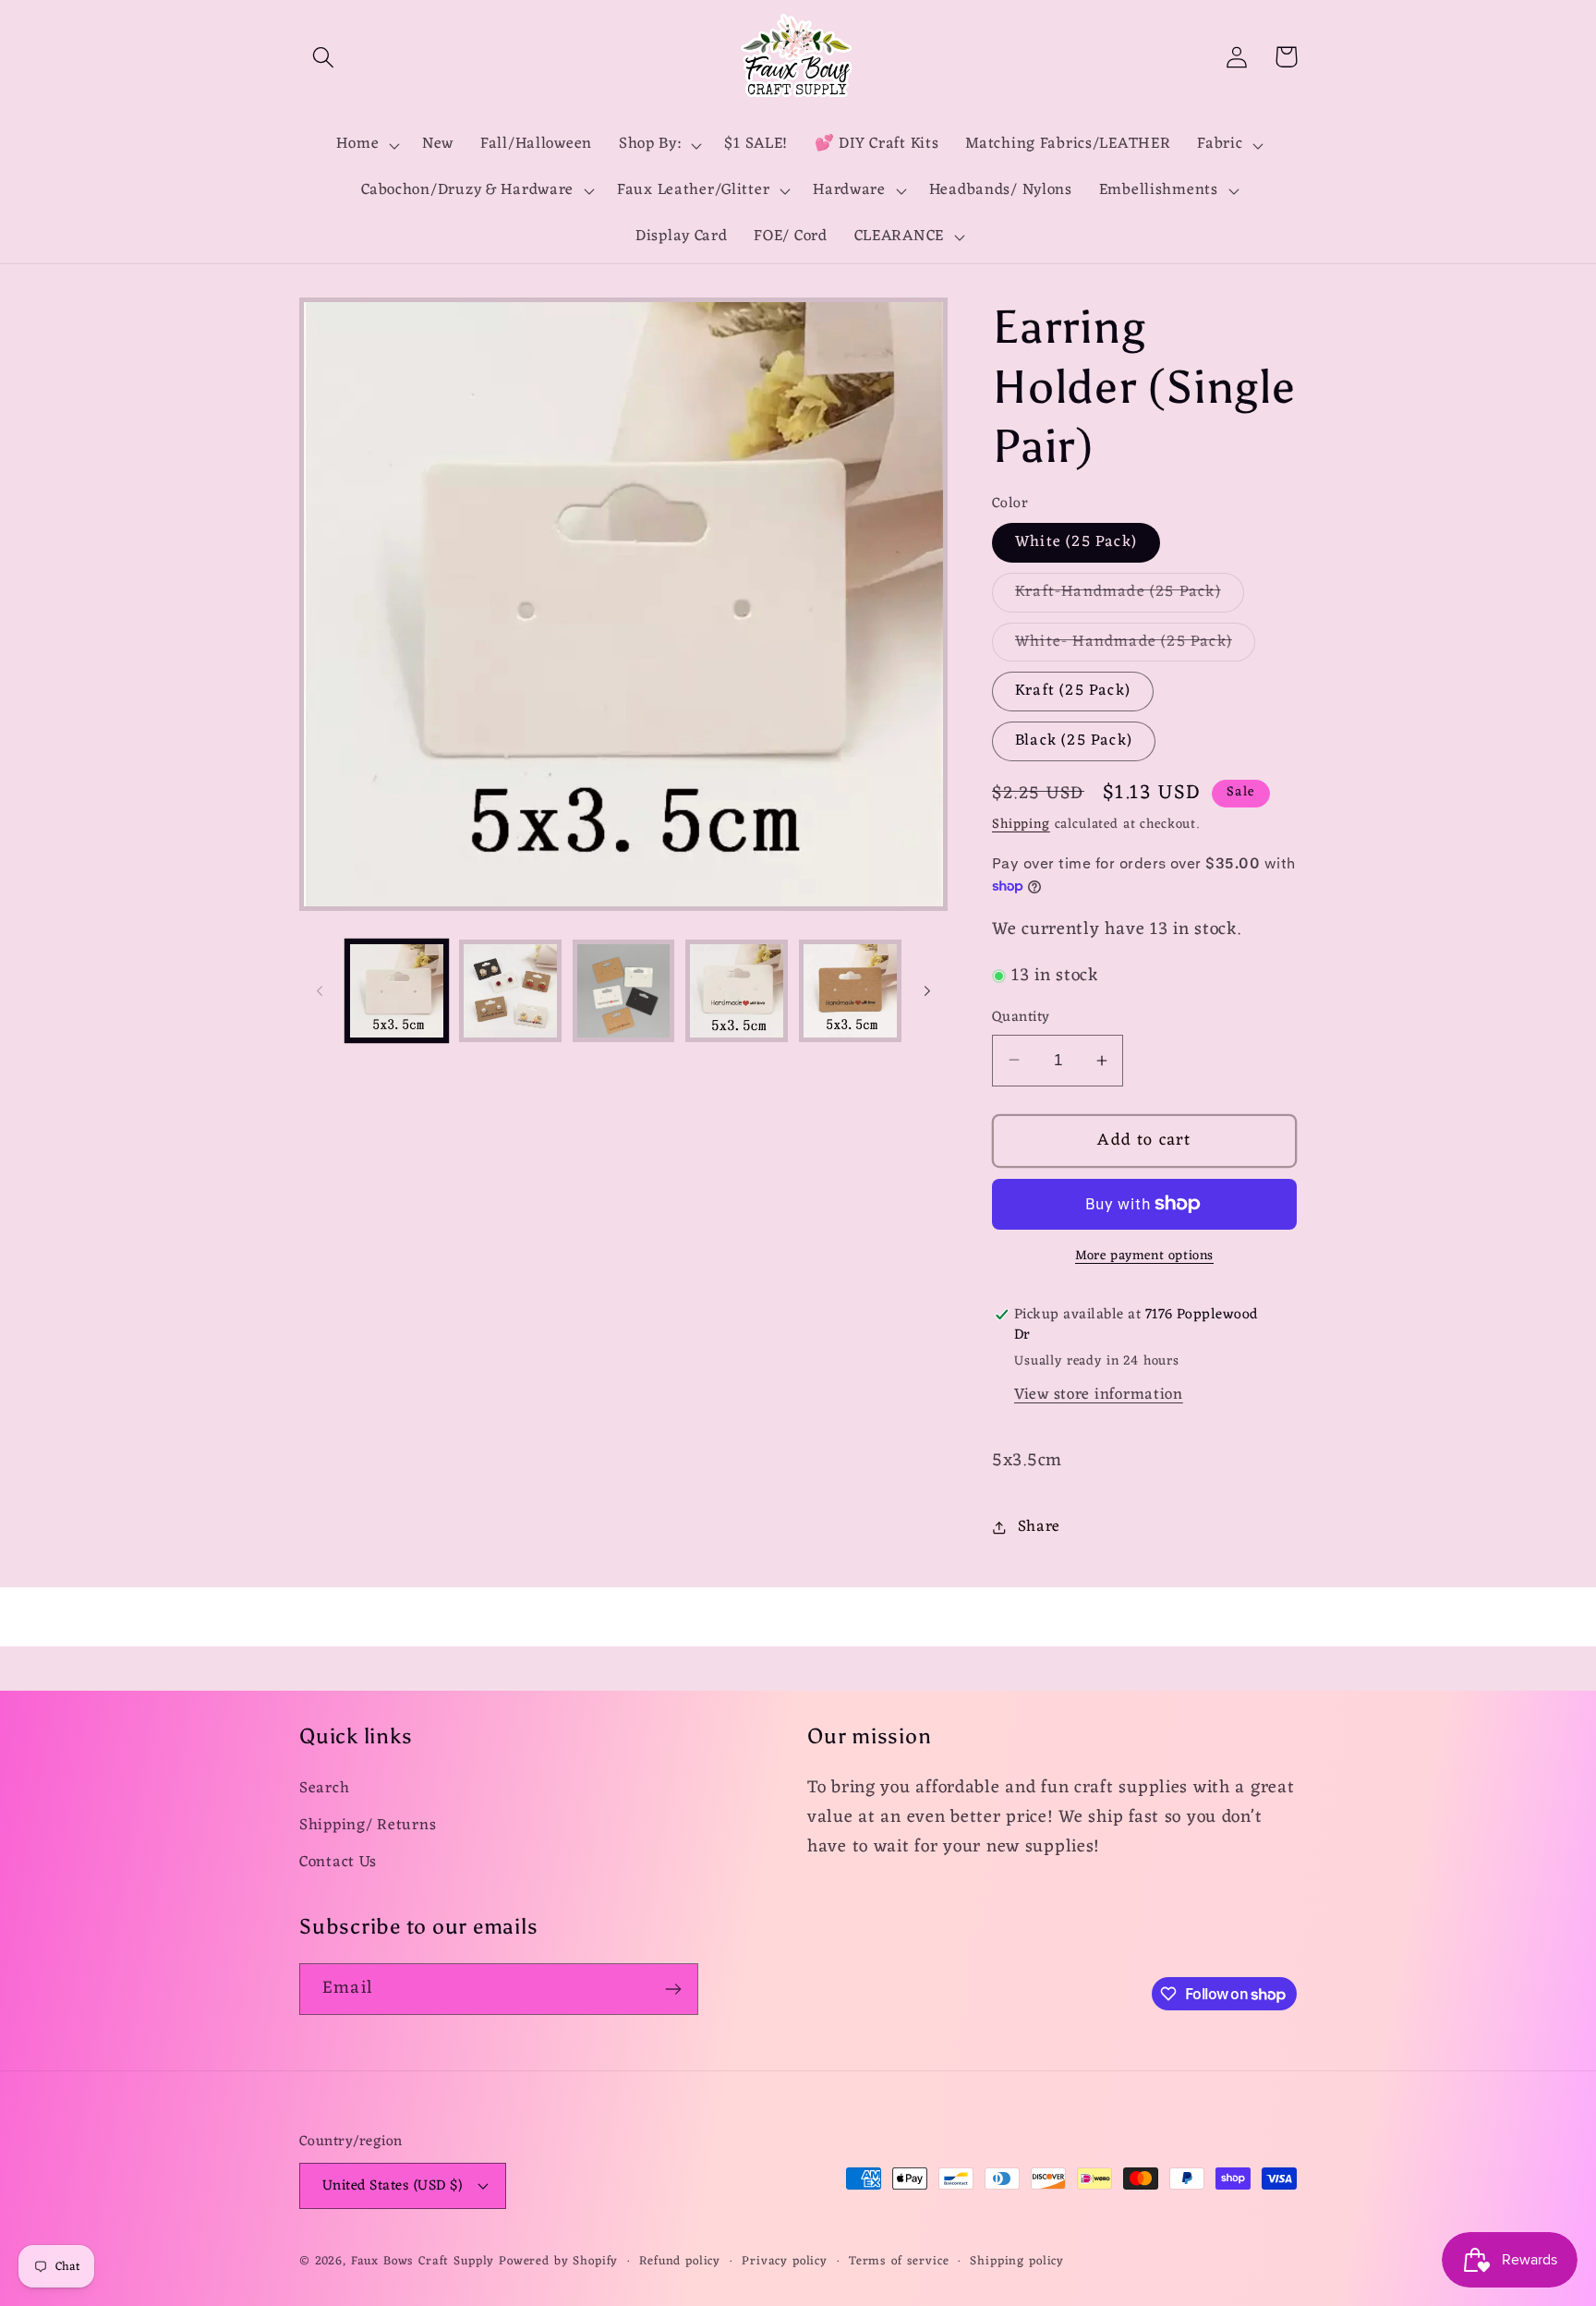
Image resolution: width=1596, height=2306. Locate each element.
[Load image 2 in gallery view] (510, 991)
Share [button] (1039, 1527)
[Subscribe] (673, 1989)
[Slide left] (320, 990)
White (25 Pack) (1076, 542)
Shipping (1021, 825)
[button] (324, 57)
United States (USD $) (392, 2186)
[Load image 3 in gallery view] (624, 991)
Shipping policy (1017, 2262)
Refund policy (680, 2262)
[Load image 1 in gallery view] (397, 991)
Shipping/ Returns (368, 1826)
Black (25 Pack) (1074, 741)
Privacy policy (785, 2262)
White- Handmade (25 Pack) (1135, 645)
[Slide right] (927, 990)
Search (324, 1789)
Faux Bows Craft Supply (423, 2261)
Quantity (1021, 1017)
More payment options (1144, 1256)
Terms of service (899, 2262)
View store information (1099, 1395)
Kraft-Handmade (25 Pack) (1130, 595)
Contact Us (338, 1863)
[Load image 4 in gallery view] (737, 991)
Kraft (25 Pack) (1073, 691)
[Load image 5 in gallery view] (850, 991)
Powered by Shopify (558, 2261)
